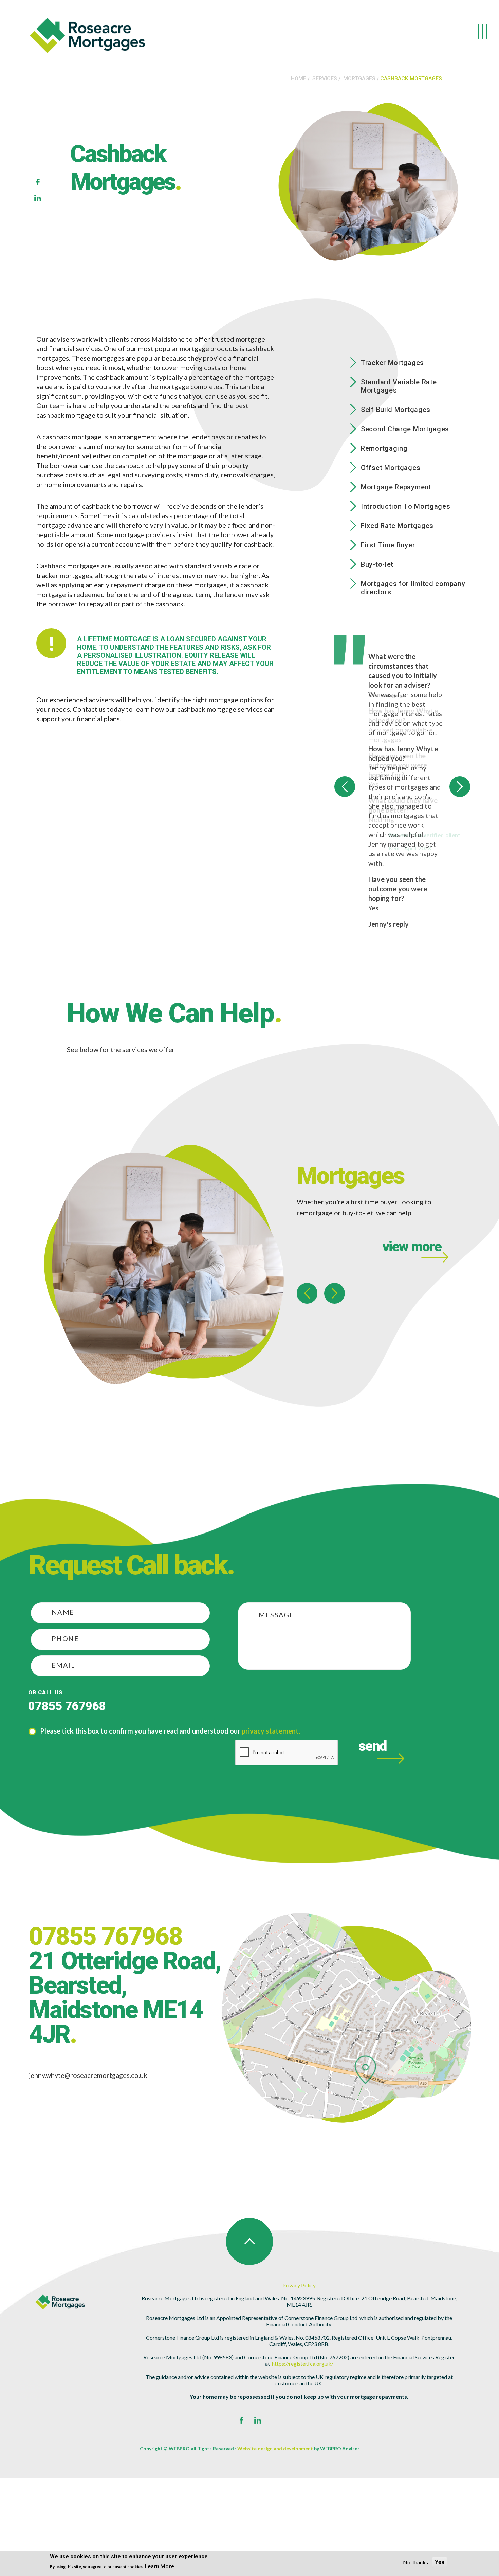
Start (462, 1013)
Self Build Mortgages (396, 410)
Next (460, 825)
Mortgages (359, 79)
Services (325, 79)
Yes (440, 2562)
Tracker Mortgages (392, 363)
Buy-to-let (377, 564)
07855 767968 (67, 1782)
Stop (467, 1013)
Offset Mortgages (391, 468)
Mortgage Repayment (396, 487)
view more (412, 1323)
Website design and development (275, 2525)
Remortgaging (384, 448)
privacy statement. (271, 1807)
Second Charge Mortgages (405, 429)
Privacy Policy (299, 2361)
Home (299, 79)
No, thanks (415, 2562)
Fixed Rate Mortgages (397, 526)
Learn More (159, 2566)
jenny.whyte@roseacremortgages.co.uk (88, 2151)
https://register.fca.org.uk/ (303, 2440)
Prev (345, 825)
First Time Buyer (388, 545)
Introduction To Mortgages (406, 506)
